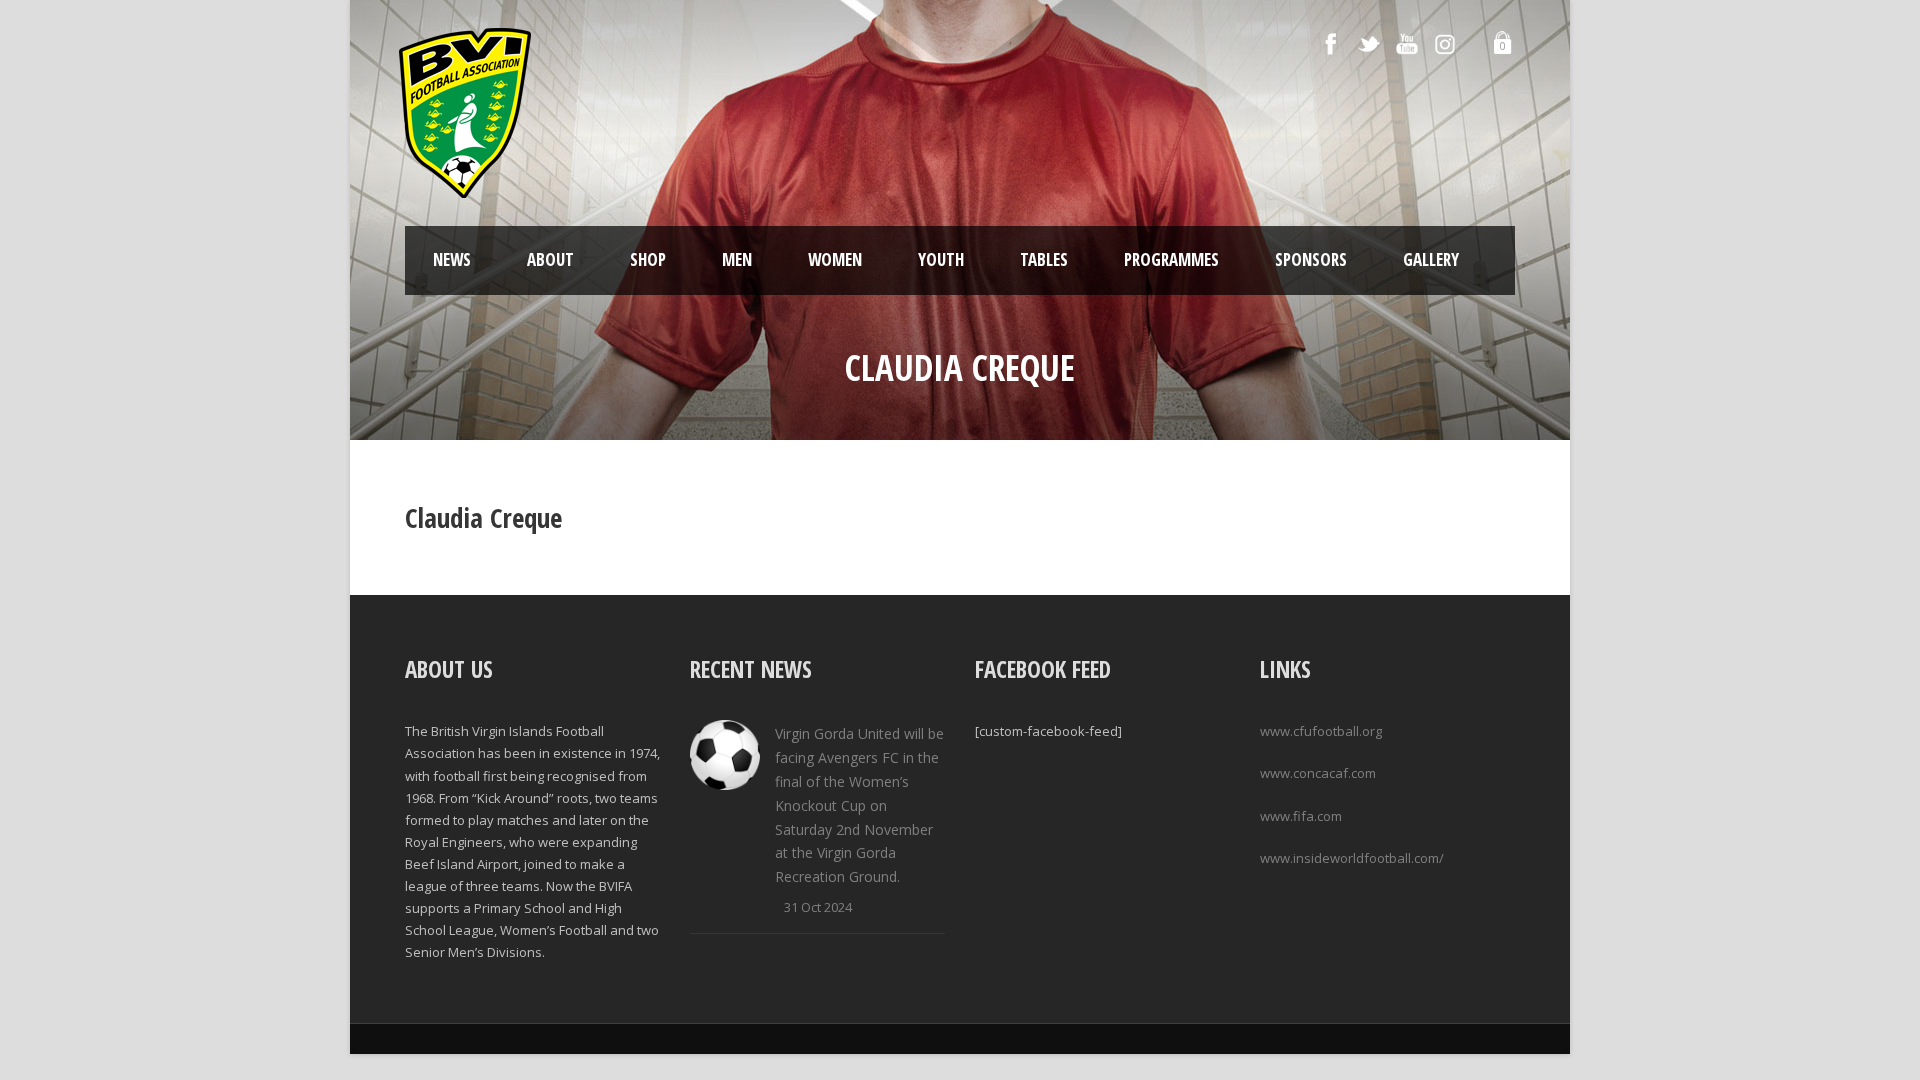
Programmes (1171, 259)
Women (835, 259)
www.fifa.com (1301, 816)
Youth (941, 259)
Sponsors (1311, 259)
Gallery (1431, 259)
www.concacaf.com (1318, 773)
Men (737, 259)
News (452, 259)
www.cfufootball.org (1321, 731)
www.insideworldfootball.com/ (1352, 858)
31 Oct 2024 (818, 907)
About (550, 259)
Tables (1044, 259)
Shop (648, 259)
